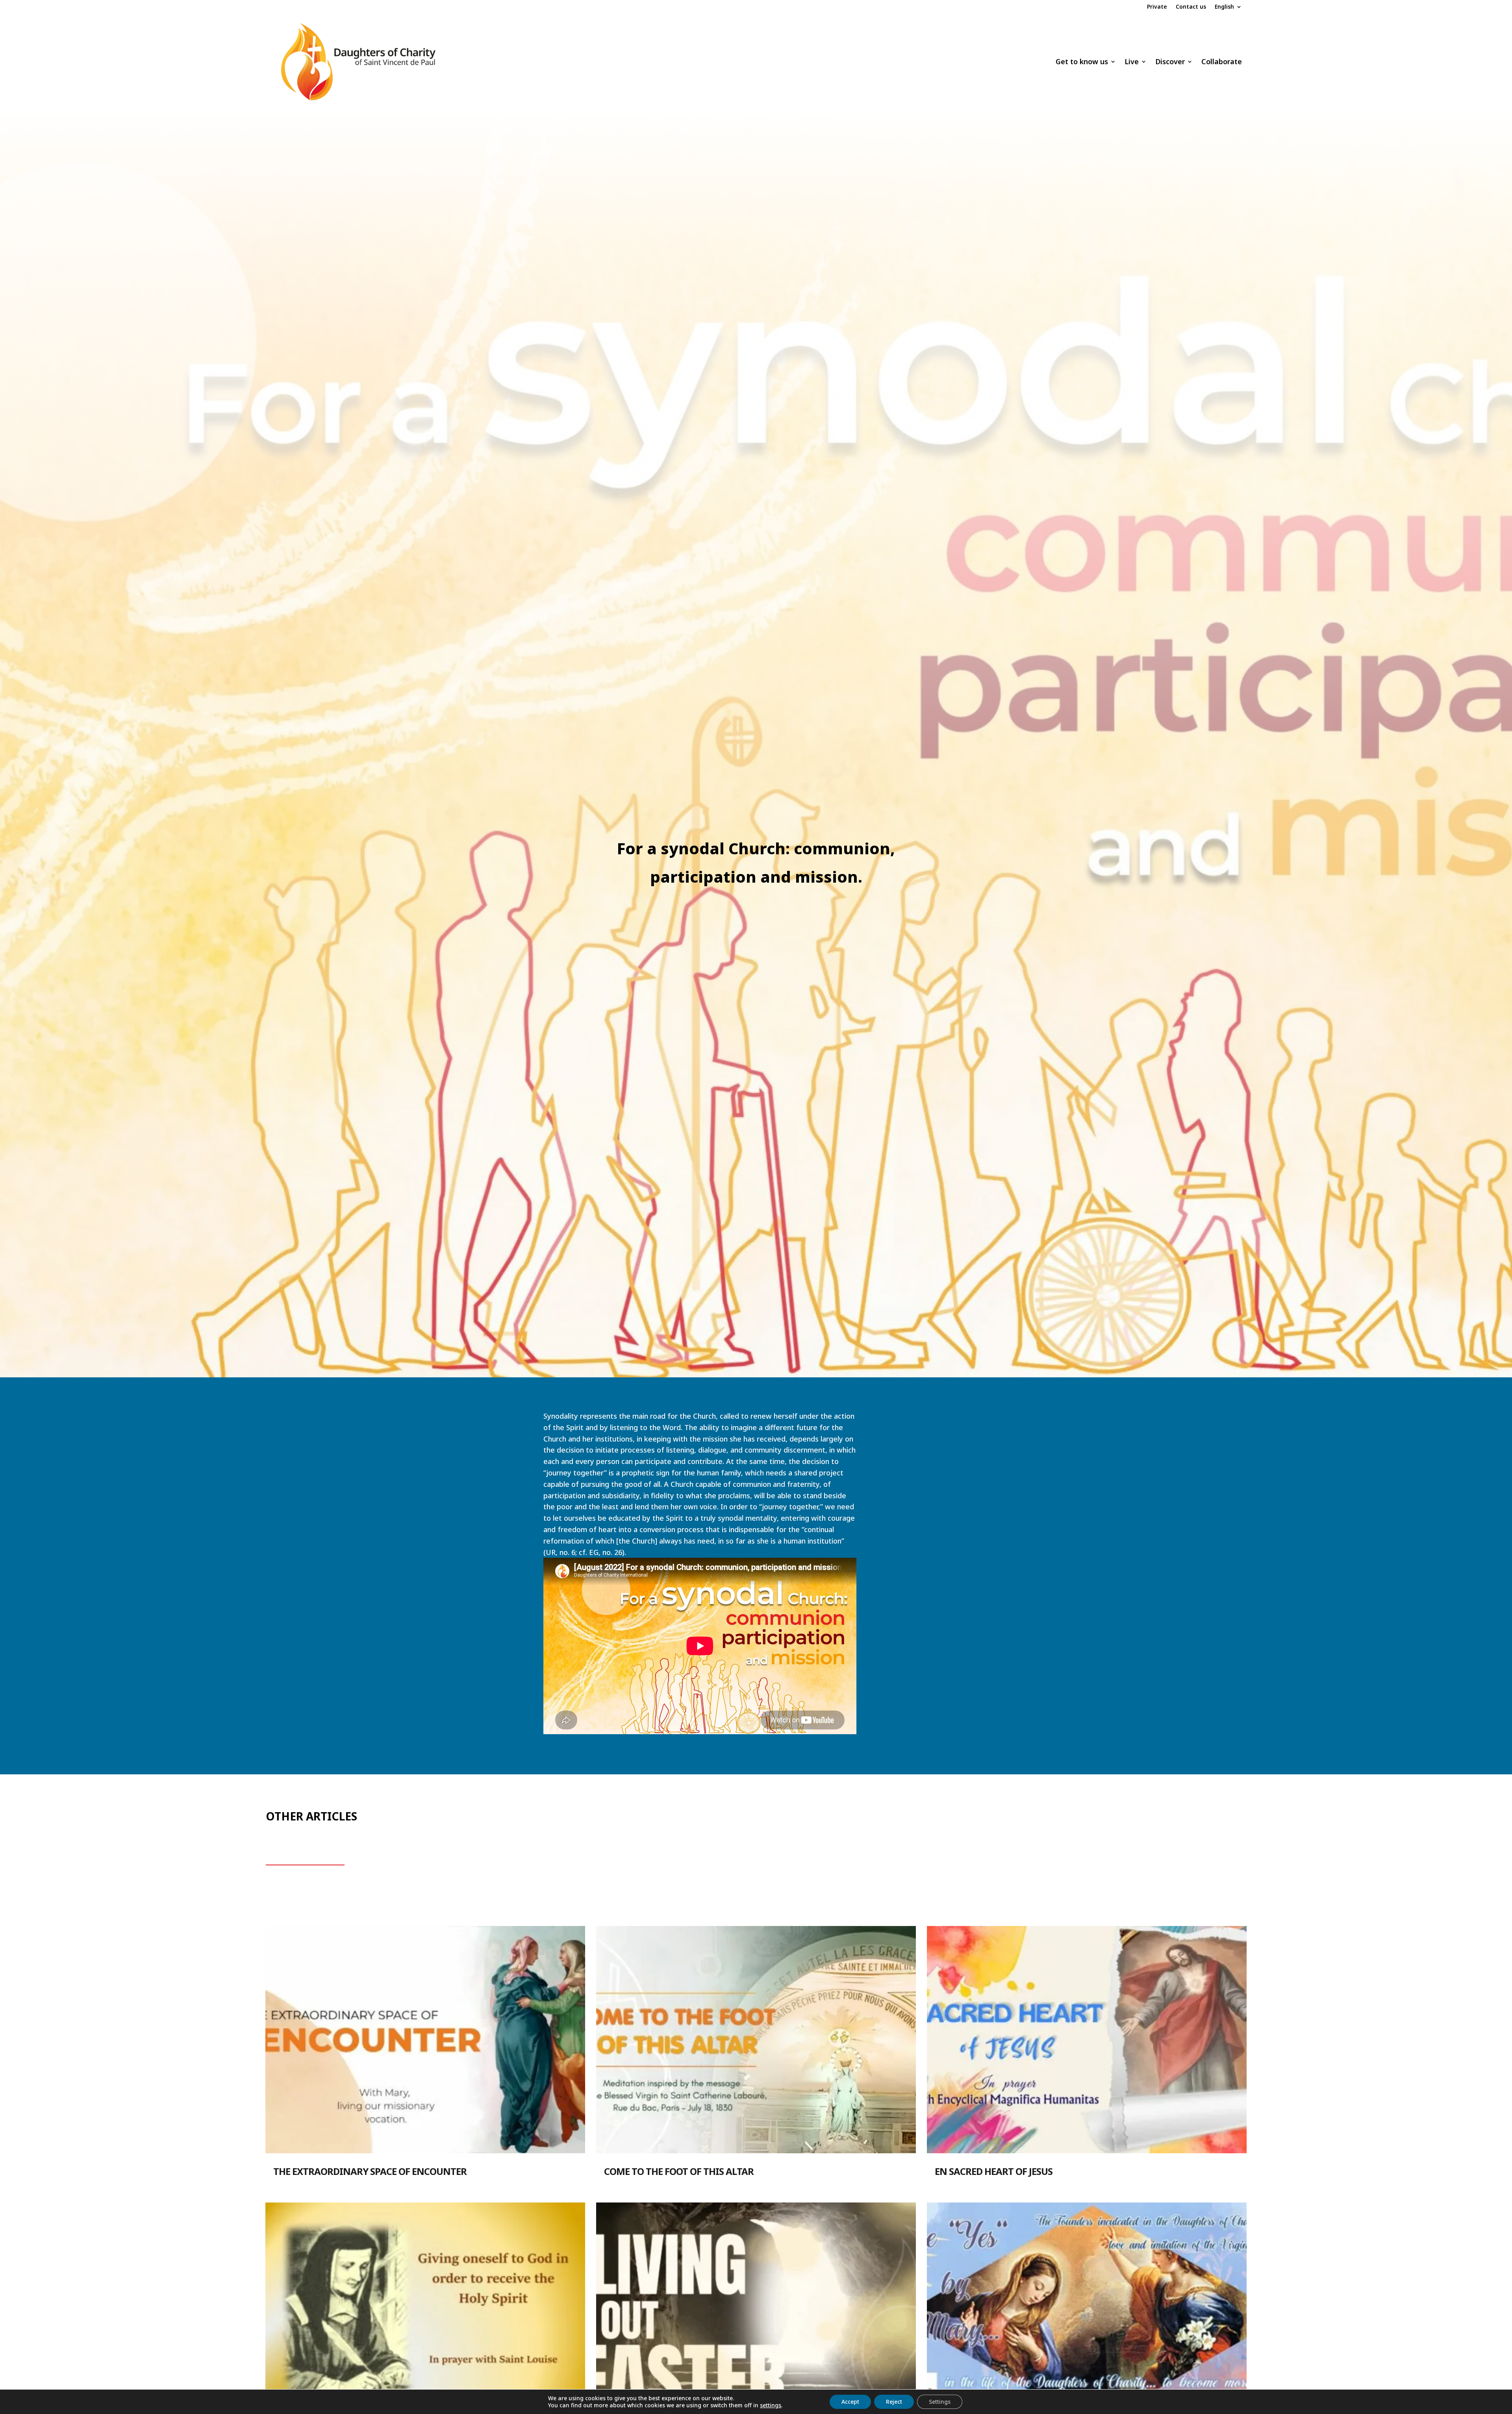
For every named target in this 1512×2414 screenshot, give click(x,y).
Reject (894, 2402)
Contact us (1191, 7)
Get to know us (1082, 61)
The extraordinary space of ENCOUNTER (370, 2171)
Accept (850, 2402)
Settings (940, 2402)
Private (1157, 7)
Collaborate (1222, 61)
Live (1132, 61)
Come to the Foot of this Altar (679, 2171)
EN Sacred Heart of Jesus (994, 2171)
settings (771, 2405)
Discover (1170, 61)
